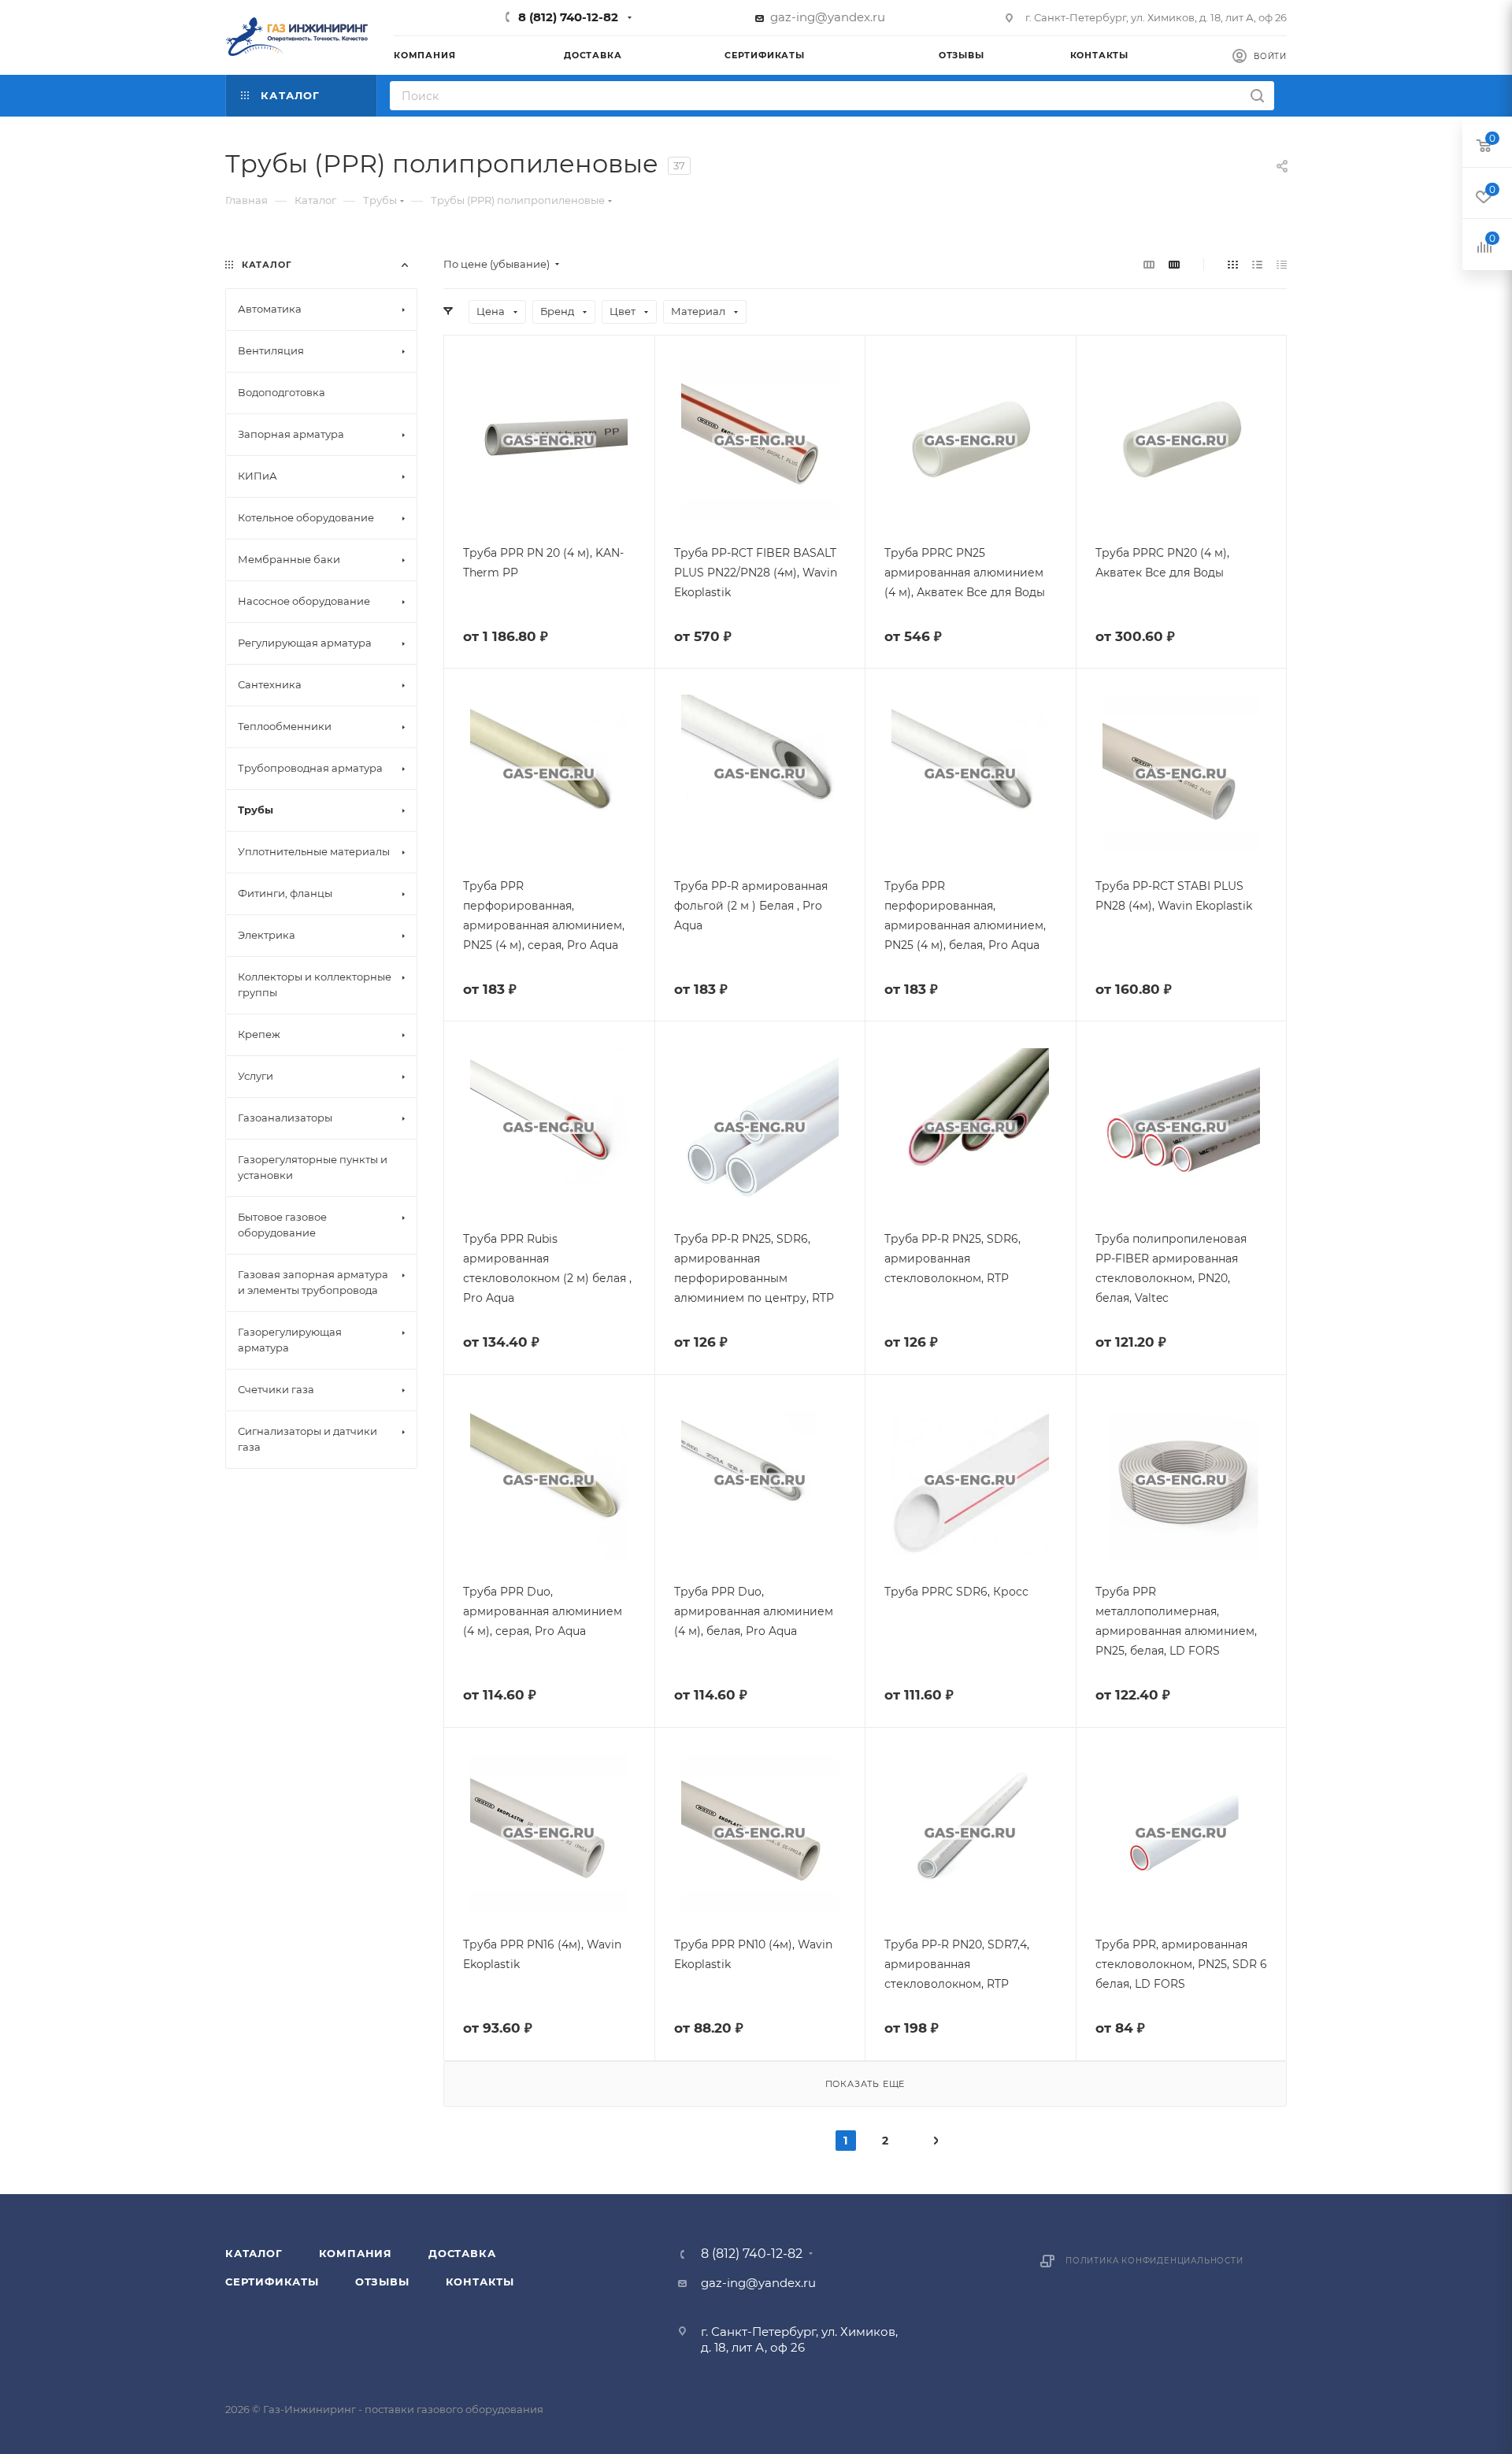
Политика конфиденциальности (1154, 2261)
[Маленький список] (1149, 264)
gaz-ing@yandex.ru (828, 17)
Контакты (480, 2282)
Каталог (254, 2253)
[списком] (1257, 264)
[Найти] (1257, 96)
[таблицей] (1282, 264)
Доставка (462, 2253)
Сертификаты (272, 2282)
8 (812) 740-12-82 (568, 17)
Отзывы (382, 2282)
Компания (356, 2253)
